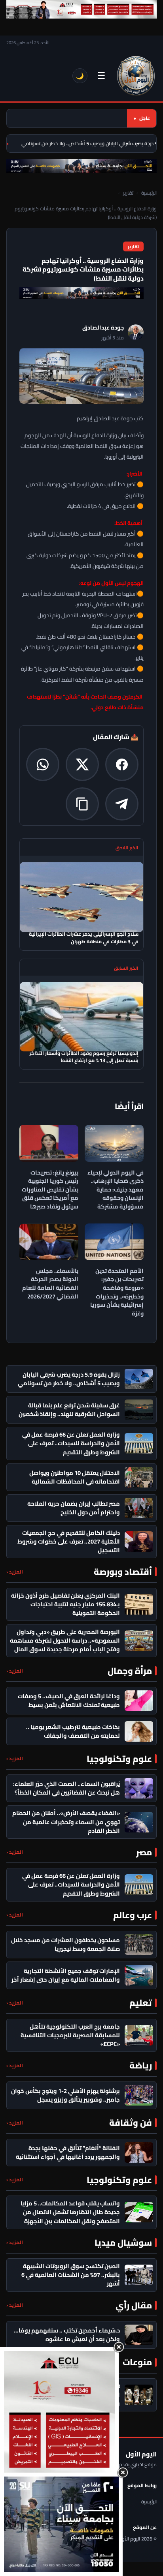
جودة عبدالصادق (103, 328)
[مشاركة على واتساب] (43, 764)
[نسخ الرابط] (82, 804)
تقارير (128, 193)
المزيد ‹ (15, 1572)
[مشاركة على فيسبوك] (122, 764)
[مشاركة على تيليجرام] (122, 804)
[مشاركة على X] (82, 764)
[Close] (119, 2347)
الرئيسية (149, 193)
